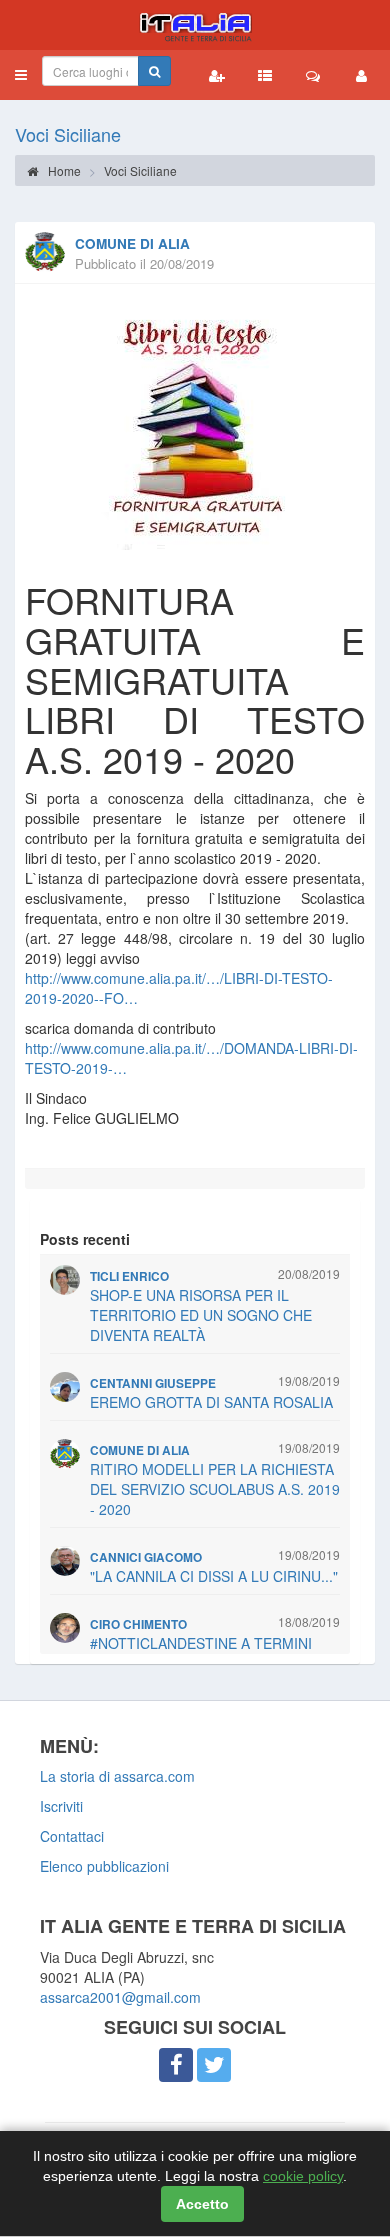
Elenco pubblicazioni (104, 1866)
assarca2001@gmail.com (120, 1997)
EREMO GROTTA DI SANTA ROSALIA (211, 1402)
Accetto (202, 2204)
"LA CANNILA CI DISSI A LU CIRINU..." (214, 1576)
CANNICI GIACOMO (146, 1557)
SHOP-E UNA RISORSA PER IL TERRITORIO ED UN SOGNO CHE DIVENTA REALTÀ (201, 1315)
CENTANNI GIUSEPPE (153, 1383)
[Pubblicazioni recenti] (265, 75)
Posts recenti (85, 1239)
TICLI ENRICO (129, 1276)
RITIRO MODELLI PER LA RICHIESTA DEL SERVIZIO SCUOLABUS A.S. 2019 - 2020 (215, 1489)
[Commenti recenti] (313, 75)
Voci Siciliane (68, 134)
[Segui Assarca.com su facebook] (176, 2065)
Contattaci (72, 1836)
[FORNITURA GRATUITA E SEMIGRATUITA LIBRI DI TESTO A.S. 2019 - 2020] (195, 427)
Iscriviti (61, 1806)
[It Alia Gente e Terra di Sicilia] (195, 25)
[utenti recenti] (217, 75)
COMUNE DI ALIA (132, 243)
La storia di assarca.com (117, 1776)
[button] (21, 75)
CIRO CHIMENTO (138, 1624)
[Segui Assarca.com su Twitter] (214, 2065)
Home (63, 170)
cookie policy (303, 2176)
